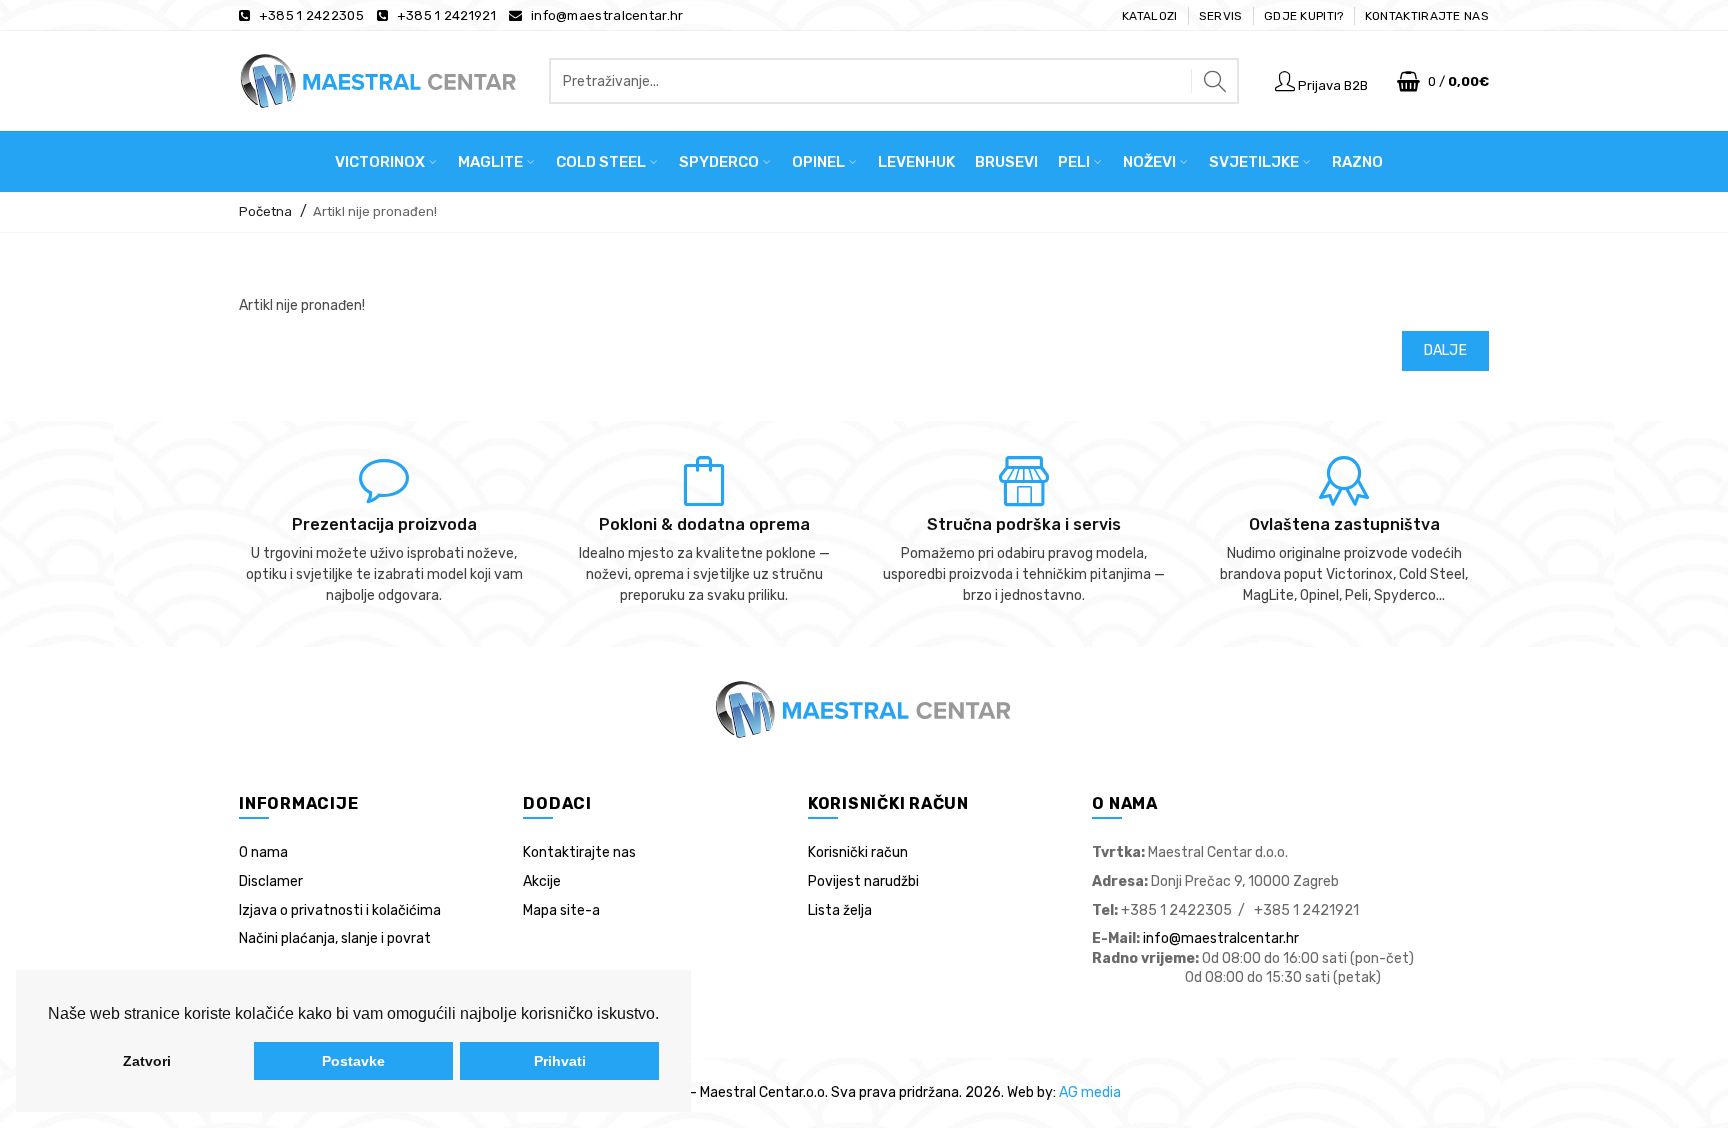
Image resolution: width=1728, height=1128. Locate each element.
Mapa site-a (561, 910)
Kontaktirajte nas (1427, 16)
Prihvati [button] (560, 1061)
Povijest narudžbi (863, 881)
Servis (1221, 16)
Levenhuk (916, 162)
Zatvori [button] (147, 1061)
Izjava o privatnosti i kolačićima (340, 910)
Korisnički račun (858, 852)
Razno (1357, 162)
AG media (1090, 1092)
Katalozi (1149, 16)
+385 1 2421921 (446, 15)
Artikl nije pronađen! (375, 211)
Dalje (1446, 350)
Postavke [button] (353, 1061)
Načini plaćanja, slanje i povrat (335, 938)
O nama (263, 852)
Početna (265, 211)
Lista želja (840, 910)
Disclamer (271, 881)
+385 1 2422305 (311, 15)
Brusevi (1006, 162)
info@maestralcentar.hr (607, 15)
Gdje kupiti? (1304, 16)
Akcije (542, 881)
